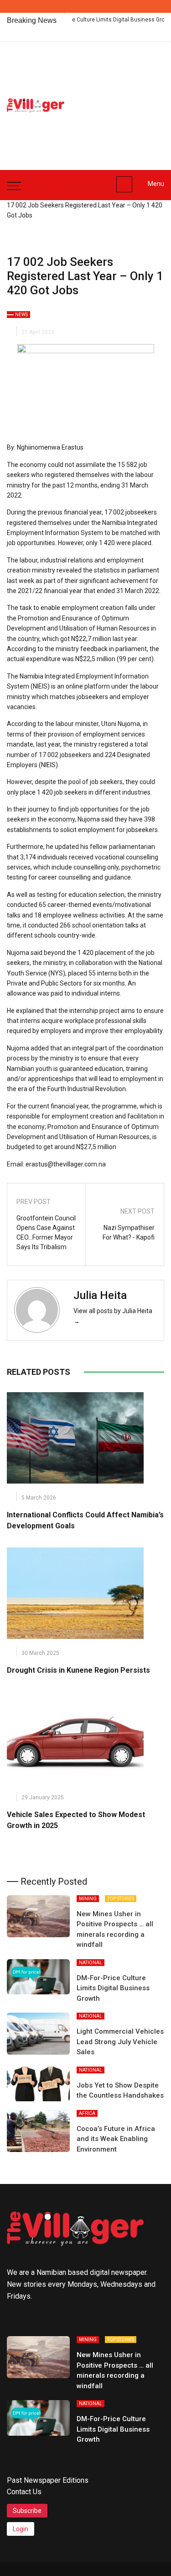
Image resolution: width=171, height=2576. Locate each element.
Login (21, 2529)
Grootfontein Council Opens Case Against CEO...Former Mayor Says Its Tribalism (46, 1232)
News (21, 315)
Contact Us (24, 2492)
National (91, 1963)
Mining (88, 1899)
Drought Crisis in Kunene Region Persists (78, 1670)
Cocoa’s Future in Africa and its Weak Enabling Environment (116, 2139)
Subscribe (27, 2511)
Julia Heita (100, 1295)
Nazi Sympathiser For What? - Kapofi (129, 1232)
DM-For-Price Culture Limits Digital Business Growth (85, 20)
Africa (87, 2113)
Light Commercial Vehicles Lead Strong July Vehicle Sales (120, 2042)
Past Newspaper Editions (48, 2480)
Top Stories (121, 1899)
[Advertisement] (124, 101)
